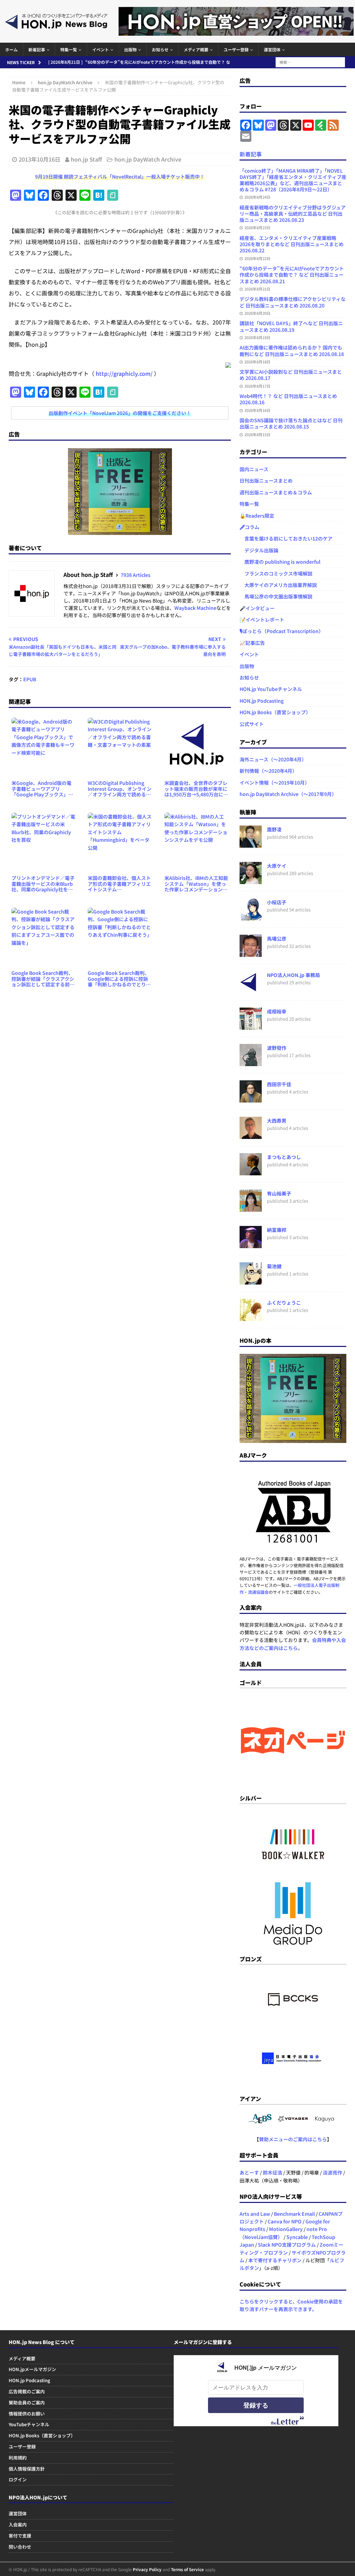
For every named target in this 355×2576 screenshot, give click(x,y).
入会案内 (18, 2525)
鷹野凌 (274, 829)
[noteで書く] (113, 196)
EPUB (30, 679)
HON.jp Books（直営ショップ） (275, 712)
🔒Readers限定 (257, 516)
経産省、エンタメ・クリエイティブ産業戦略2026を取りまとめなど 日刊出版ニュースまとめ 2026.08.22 (292, 244)
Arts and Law (255, 2214)
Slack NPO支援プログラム (287, 2245)
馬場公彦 (277, 939)
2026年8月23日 (257, 227)
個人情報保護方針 (27, 2469)
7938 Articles (136, 575)
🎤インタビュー (257, 608)
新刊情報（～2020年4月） (268, 771)
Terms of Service (187, 2569)
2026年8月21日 (257, 289)
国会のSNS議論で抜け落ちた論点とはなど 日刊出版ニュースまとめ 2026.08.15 (291, 423)
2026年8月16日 (257, 410)
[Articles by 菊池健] (251, 1281)
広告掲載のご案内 (27, 2391)
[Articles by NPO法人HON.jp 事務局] (251, 989)
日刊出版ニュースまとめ (266, 481)
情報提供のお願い (27, 2414)
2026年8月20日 (257, 313)
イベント (101, 49)
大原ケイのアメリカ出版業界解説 (278, 585)
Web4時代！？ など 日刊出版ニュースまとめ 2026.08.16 (288, 399)
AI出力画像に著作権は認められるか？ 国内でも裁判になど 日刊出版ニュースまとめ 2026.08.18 (292, 351)
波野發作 (277, 1048)
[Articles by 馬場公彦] (251, 953)
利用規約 (18, 2458)
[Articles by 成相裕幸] (251, 1026)
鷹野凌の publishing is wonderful (280, 562)
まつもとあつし (284, 1157)
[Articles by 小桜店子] (251, 917)
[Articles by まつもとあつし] (251, 1172)
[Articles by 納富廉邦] (251, 1244)
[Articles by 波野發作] (251, 1062)
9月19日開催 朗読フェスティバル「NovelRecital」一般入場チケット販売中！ (120, 176)
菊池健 (274, 1266)
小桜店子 (277, 902)
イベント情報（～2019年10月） (275, 783)
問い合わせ (20, 2547)
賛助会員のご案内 (27, 2402)
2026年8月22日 (257, 258)
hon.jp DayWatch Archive (148, 159)
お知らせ (160, 49)
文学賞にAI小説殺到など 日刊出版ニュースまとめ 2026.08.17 (291, 375)
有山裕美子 (279, 1193)
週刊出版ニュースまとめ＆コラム (276, 492)
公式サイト (252, 724)
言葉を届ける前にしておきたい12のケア (286, 538)
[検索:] (310, 61)
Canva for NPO (285, 2221)
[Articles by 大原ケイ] (251, 880)
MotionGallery (286, 2229)
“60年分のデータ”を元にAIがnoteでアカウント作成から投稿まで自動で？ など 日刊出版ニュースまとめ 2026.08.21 (292, 275)
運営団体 (272, 49)
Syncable (297, 2237)
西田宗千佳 (279, 1084)
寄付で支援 (20, 2536)
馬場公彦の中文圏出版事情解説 (276, 596)
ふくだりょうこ (284, 1303)
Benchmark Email (294, 2214)
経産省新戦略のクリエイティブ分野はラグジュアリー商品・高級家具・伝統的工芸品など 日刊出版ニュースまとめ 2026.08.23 (293, 214)
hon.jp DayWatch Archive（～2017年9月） (288, 794)
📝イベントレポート (262, 620)
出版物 (130, 49)
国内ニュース (254, 469)
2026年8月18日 (257, 362)
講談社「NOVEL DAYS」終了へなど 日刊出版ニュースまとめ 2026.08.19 (291, 326)
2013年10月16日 (40, 159)
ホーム (11, 49)
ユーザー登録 (236, 49)
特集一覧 (69, 49)
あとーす (249, 2172)
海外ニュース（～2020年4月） (273, 759)
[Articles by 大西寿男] (251, 1135)
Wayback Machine (195, 608)
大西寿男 (277, 1121)
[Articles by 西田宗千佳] (251, 1099)
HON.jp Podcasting (262, 701)
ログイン (18, 2479)
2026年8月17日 (257, 386)
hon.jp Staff (86, 159)
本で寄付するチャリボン (275, 2260)
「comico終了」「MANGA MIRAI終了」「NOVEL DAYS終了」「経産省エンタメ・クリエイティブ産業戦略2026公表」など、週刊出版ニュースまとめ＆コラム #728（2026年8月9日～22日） (293, 180)
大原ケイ (277, 866)
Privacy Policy (147, 2569)
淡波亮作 (332, 2172)
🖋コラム (249, 527)
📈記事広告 (252, 643)
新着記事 (37, 49)
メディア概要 (196, 49)
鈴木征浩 (272, 2172)
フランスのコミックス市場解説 (276, 573)
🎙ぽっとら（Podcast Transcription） (282, 631)
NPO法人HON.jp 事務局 (293, 975)
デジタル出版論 (259, 550)
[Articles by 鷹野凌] (251, 844)
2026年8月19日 (257, 337)
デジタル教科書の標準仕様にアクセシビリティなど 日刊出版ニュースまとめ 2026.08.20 (293, 302)
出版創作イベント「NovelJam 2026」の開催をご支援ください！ (120, 413)
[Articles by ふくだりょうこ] (251, 1317)
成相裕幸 (277, 1011)
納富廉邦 (277, 1230)
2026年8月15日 (257, 434)
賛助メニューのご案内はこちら (293, 2139)
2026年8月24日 (257, 197)
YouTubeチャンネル (29, 2424)
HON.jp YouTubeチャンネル (271, 689)
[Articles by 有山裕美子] (251, 1208)
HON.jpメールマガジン (32, 2369)
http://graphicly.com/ (124, 373)
